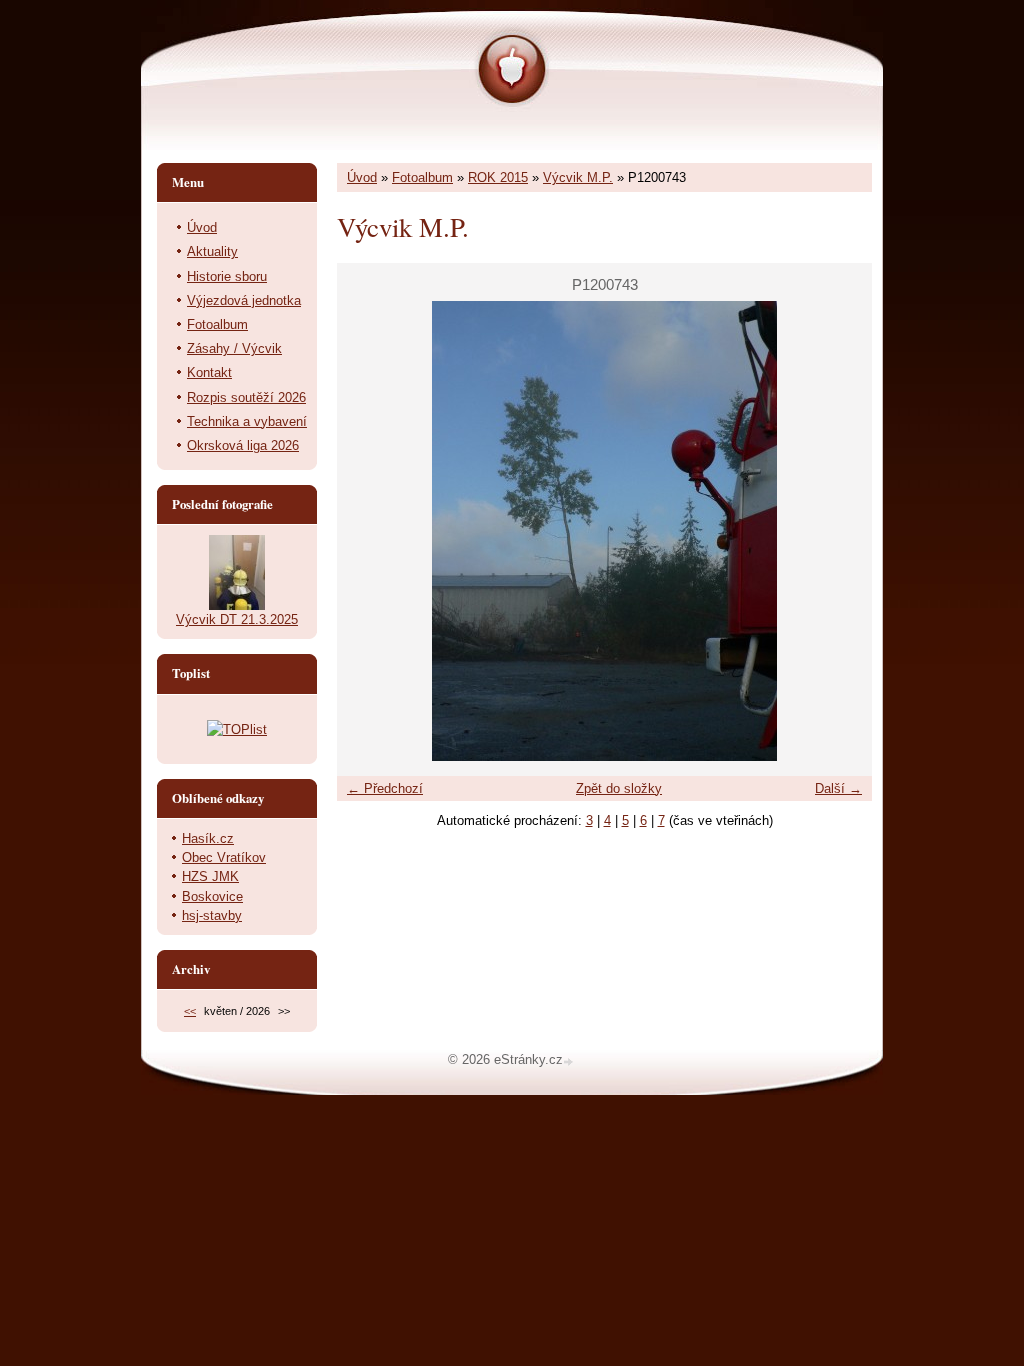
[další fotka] (839, 531)
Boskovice (212, 896)
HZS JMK (210, 876)
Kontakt (209, 372)
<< (190, 1011)
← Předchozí (385, 788)
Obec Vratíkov (224, 857)
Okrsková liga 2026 (243, 445)
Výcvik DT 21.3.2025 (237, 619)
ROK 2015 (498, 177)
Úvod (362, 177)
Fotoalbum (422, 177)
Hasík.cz (208, 838)
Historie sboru (227, 276)
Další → (838, 788)
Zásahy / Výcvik (234, 348)
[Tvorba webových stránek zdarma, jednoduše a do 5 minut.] (570, 1061)
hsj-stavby (212, 915)
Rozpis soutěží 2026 (246, 397)
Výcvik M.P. (578, 177)
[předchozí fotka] (369, 531)
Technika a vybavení (247, 421)
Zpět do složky (619, 788)
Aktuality (212, 251)
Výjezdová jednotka (244, 300)
